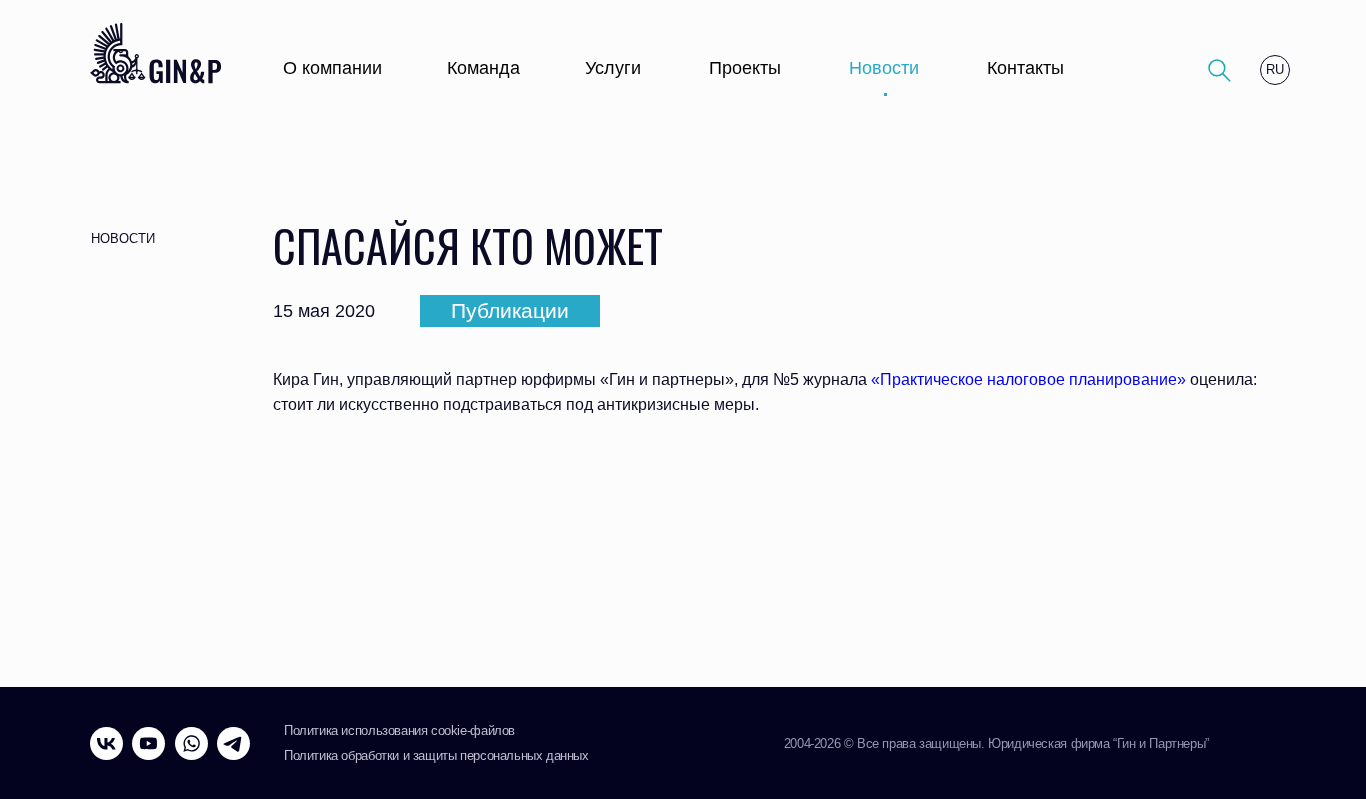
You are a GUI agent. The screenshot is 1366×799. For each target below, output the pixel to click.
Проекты (745, 68)
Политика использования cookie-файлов (399, 730)
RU (1275, 69)
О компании (332, 68)
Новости (884, 68)
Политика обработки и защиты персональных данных (436, 755)
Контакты (1025, 68)
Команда (483, 68)
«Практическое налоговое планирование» (1028, 379)
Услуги (613, 68)
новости (123, 238)
